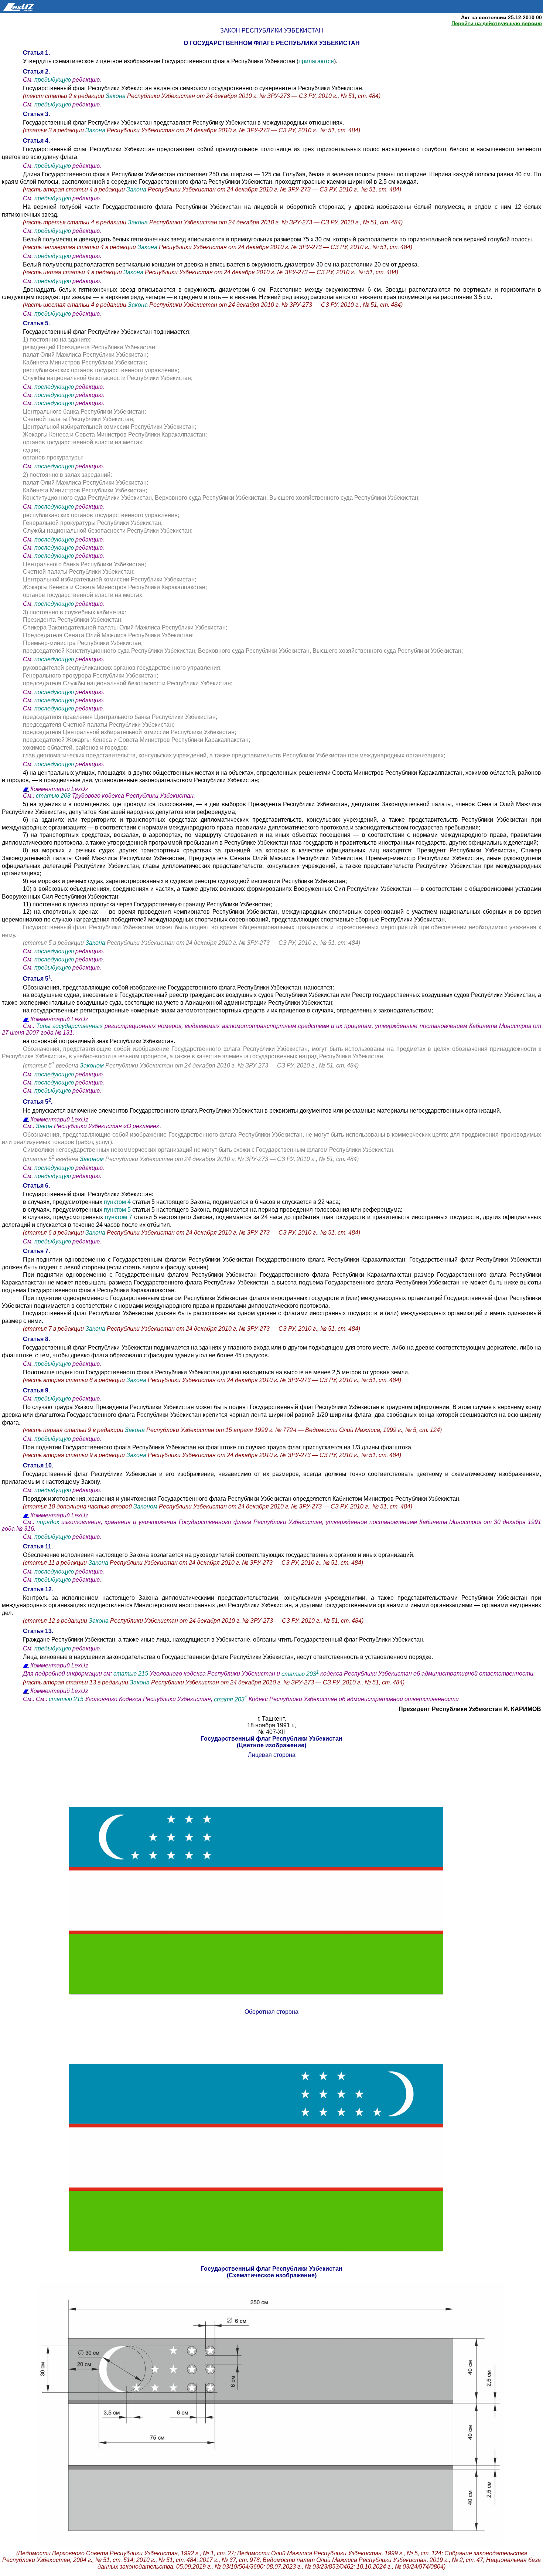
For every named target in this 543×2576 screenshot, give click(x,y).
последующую (54, 387)
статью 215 (131, 1674)
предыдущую (53, 80)
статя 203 (230, 1699)
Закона (116, 96)
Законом (92, 1066)
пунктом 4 (117, 1202)
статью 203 (300, 1674)
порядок (48, 1522)
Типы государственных (69, 1026)
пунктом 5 (117, 1210)
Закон (44, 1126)
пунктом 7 (119, 1217)
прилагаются (316, 61)
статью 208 (53, 796)
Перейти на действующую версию (497, 23)
